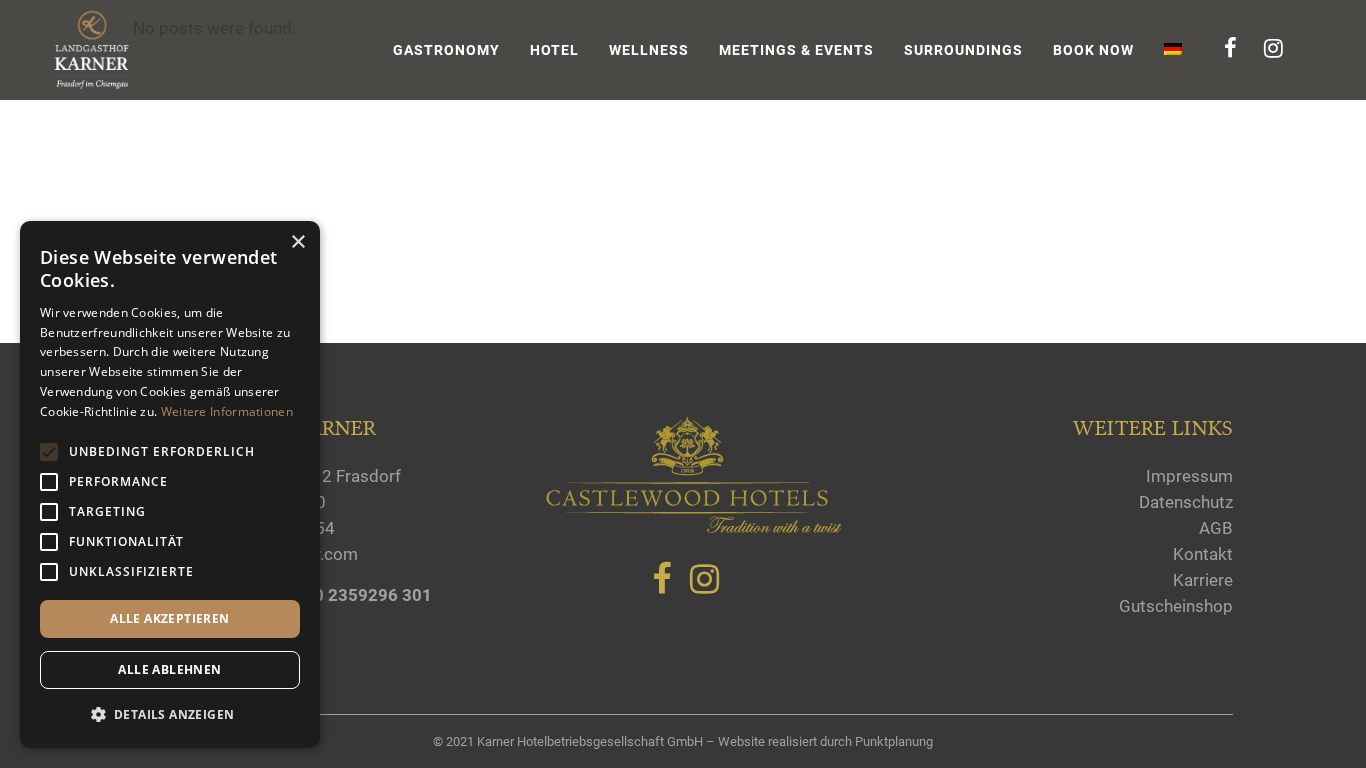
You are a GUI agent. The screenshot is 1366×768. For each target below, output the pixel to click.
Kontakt (1203, 554)
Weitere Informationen (227, 411)
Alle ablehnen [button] (169, 669)
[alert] (170, 484)
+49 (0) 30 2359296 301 (338, 595)
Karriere (1203, 580)
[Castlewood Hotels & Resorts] (693, 529)
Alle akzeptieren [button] (169, 618)
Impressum (1189, 476)
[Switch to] (1175, 50)
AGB (1216, 528)
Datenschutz (1186, 502)
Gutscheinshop (1176, 606)
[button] (170, 715)
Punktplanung (894, 741)
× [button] (297, 242)
